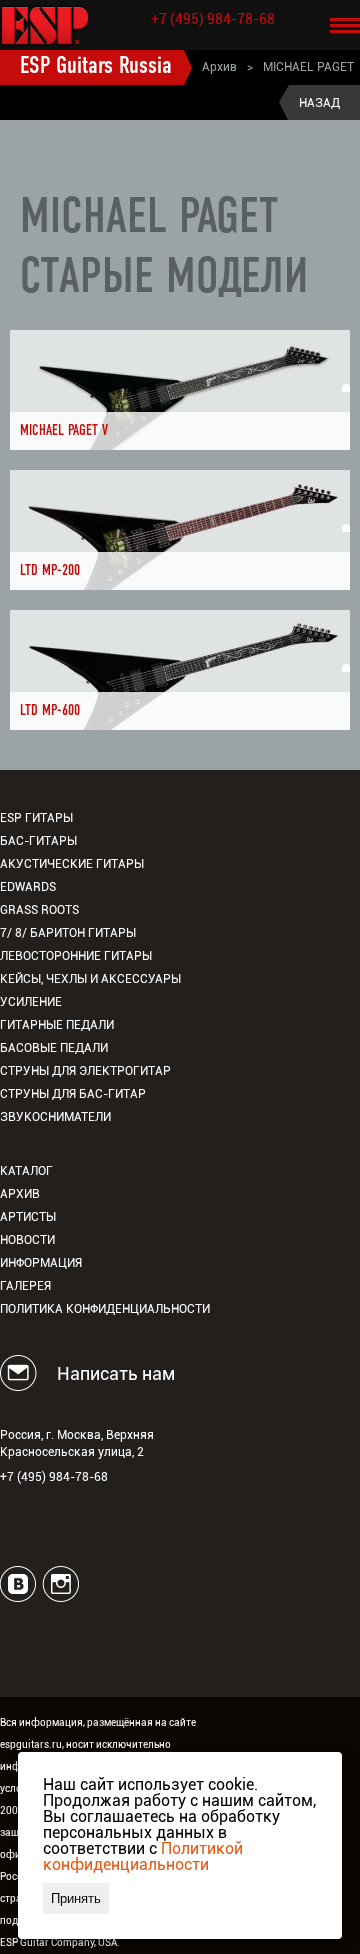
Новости (27, 1240)
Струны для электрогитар (85, 1071)
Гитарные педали (57, 1025)
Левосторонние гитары (76, 956)
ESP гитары (36, 818)
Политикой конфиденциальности (143, 1856)
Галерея (25, 1286)
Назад (319, 103)
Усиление (31, 1002)
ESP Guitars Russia (96, 67)
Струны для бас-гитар (73, 1094)
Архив (219, 67)
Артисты (28, 1217)
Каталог (26, 1171)
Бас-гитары (38, 841)
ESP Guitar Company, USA (58, 1942)
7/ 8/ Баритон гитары (68, 933)
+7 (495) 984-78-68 (213, 19)
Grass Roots (39, 910)
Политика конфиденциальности (105, 1309)
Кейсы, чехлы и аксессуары (90, 979)
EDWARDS (28, 887)
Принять (76, 1898)
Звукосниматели (55, 1117)
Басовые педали (54, 1048)
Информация (41, 1263)
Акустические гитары (72, 864)
